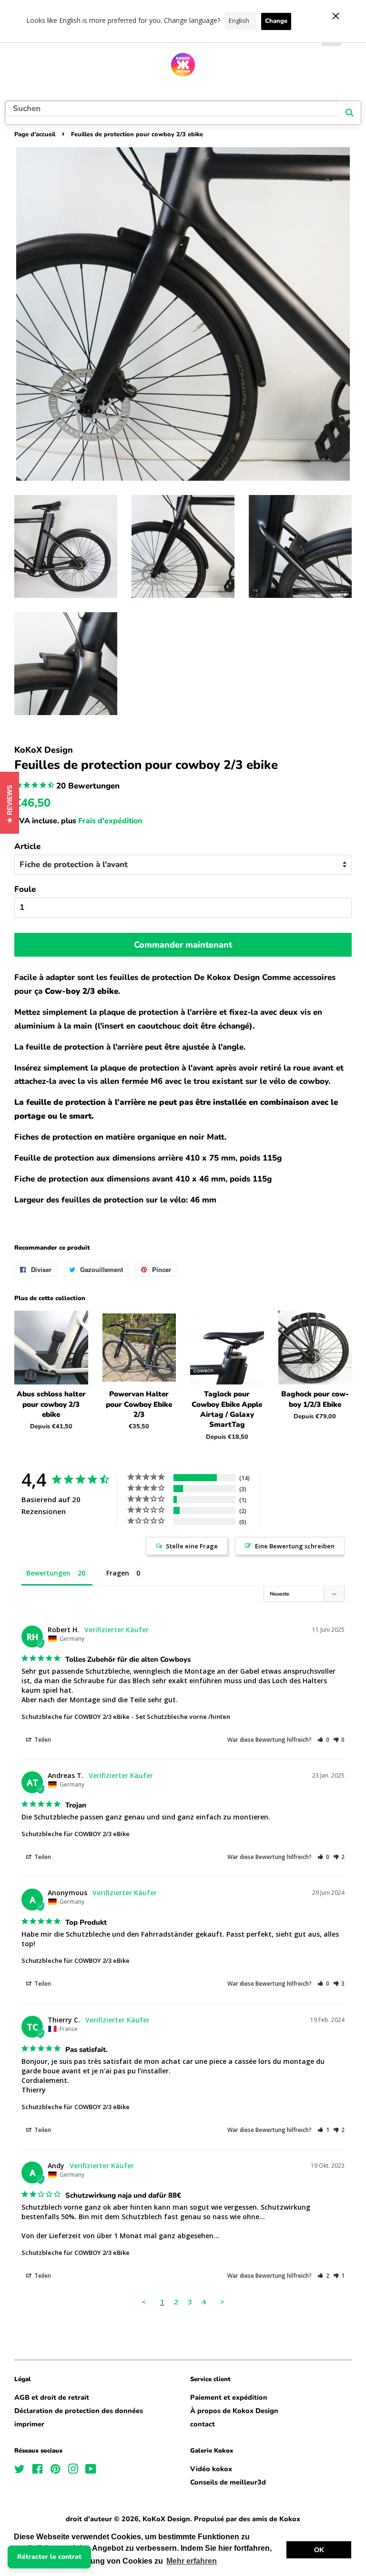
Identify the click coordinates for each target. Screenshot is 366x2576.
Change (276, 21)
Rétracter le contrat (49, 2557)
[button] (323, 1740)
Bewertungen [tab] (48, 1573)
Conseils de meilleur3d (228, 2482)
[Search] (350, 113)
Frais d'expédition (110, 821)
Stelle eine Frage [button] (192, 1546)
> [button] (222, 2302)
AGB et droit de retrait (52, 2397)
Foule (25, 889)
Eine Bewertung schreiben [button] (295, 1546)
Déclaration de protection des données (79, 2411)
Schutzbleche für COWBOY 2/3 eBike (76, 1717)
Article (27, 846)
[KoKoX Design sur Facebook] (37, 2471)
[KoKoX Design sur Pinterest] (55, 2471)
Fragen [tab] (118, 1573)
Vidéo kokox (211, 2469)
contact (203, 2424)
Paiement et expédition (229, 2397)
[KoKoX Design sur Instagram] (73, 2471)
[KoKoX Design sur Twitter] (20, 2471)
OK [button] (319, 2550)
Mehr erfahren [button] (192, 2561)
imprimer (29, 2424)
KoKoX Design (166, 2519)
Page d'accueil (35, 134)
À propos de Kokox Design (234, 2411)
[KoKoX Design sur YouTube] (91, 2471)
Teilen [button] (42, 1740)
